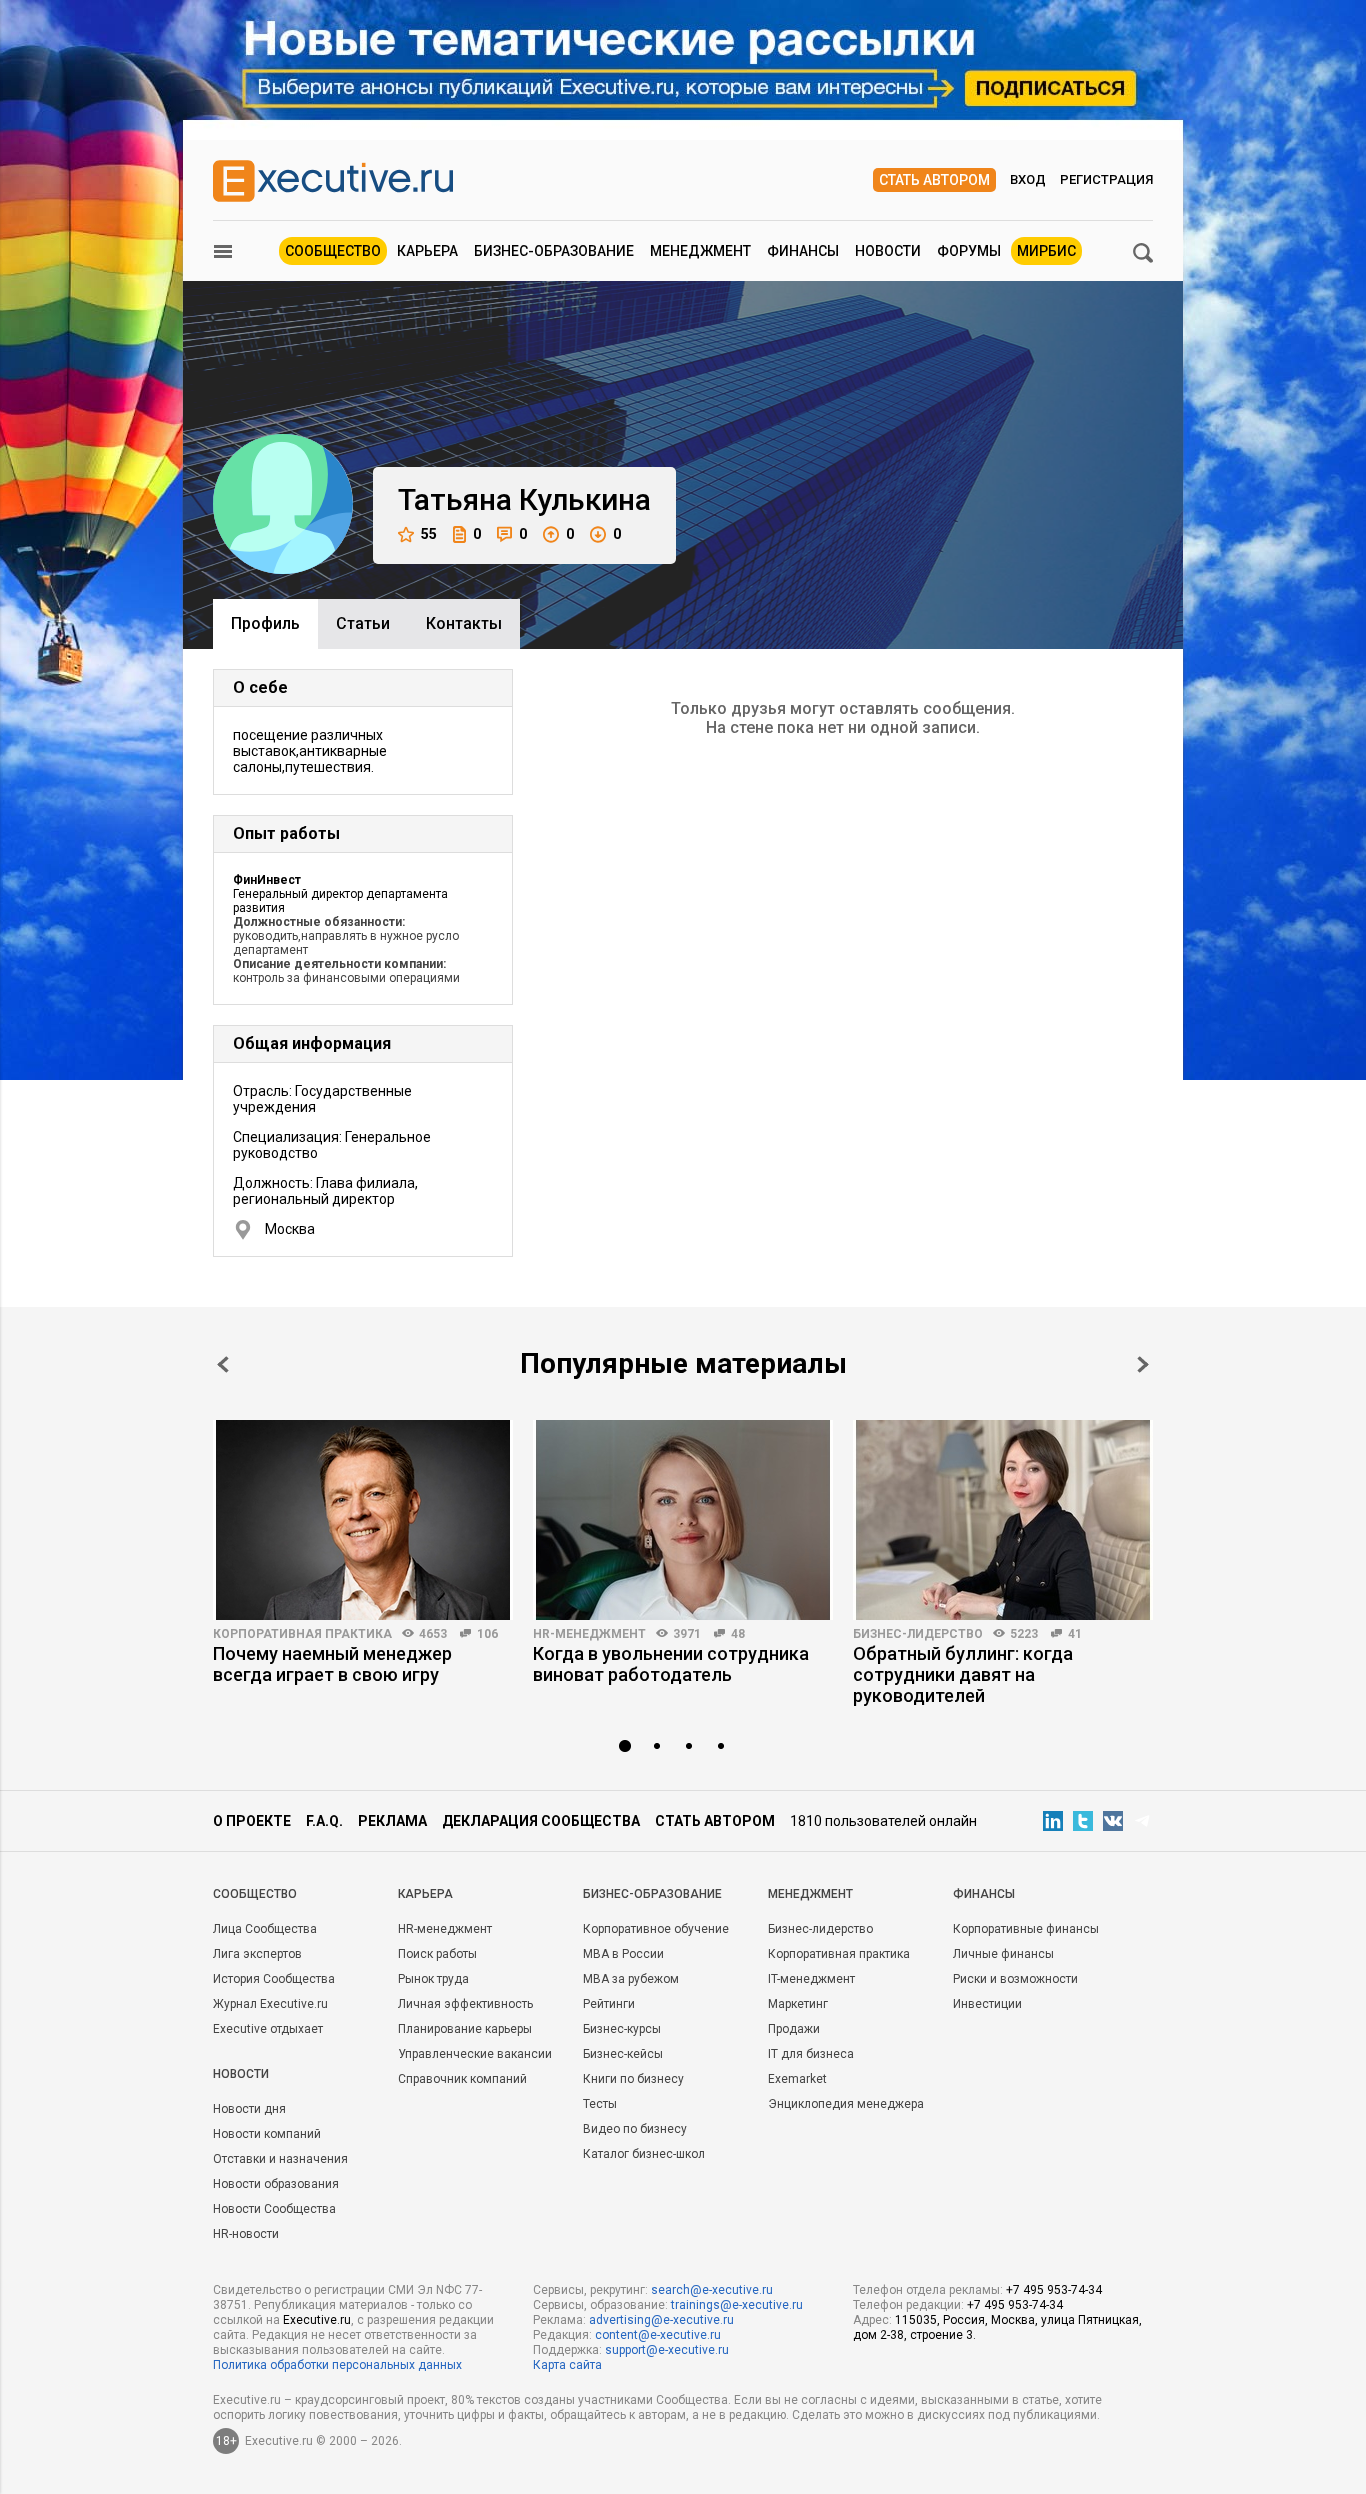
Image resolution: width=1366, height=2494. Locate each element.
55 (429, 534)
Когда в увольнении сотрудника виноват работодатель (671, 1664)
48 (738, 1634)
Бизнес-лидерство (918, 1634)
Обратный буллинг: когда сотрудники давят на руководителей (963, 1674)
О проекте (252, 1821)
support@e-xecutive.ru (667, 2350)
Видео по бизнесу (635, 2129)
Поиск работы (437, 1954)
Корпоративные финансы (1026, 1929)
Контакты (464, 623)
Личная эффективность (465, 2004)
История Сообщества (274, 1979)
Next (1143, 1364)
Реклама (392, 1821)
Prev (223, 1364)
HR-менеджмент (589, 1634)
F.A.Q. (324, 1821)
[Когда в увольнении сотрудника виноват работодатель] (683, 1520)
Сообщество (333, 251)
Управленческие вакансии (475, 2054)
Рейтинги (609, 2004)
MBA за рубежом (631, 1979)
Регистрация (1106, 179)
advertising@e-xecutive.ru (661, 2320)
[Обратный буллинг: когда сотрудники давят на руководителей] (1003, 1520)
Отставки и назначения (280, 2159)
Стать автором (934, 180)
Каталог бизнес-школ (644, 2154)
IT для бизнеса (811, 2054)
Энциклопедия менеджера (846, 2104)
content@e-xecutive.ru (658, 2335)
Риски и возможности (1015, 1979)
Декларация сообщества (541, 1821)
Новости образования (276, 2184)
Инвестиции (987, 2004)
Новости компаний (267, 2134)
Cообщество (255, 1894)
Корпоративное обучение (656, 1929)
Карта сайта (567, 2365)
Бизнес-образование (554, 251)
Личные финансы (1003, 1954)
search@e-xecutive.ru (712, 2290)
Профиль (265, 623)
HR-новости (246, 2234)
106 (487, 1634)
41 (1075, 1634)
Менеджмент (700, 251)
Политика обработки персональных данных (337, 2365)
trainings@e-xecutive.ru (737, 2305)
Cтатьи (363, 623)
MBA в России (623, 1954)
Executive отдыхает (268, 2029)
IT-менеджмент (811, 1979)
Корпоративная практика (302, 1634)
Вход (1028, 179)
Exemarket (797, 2079)
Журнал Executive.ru (270, 2004)
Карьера (427, 251)
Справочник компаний (462, 2079)
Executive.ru (317, 2320)
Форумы (969, 251)
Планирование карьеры (465, 2029)
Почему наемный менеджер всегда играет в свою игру (332, 1664)
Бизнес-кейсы (623, 2054)
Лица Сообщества (265, 1929)
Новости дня (249, 2109)
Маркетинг (798, 2004)
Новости (888, 251)
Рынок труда (433, 1979)
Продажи (794, 2029)
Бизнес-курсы (622, 2029)
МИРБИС (1046, 251)
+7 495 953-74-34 (1054, 2290)
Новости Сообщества (274, 2209)
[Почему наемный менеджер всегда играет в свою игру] (363, 1520)
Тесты (600, 2104)
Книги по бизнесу (633, 2079)
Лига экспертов (257, 1954)
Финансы (803, 251)
